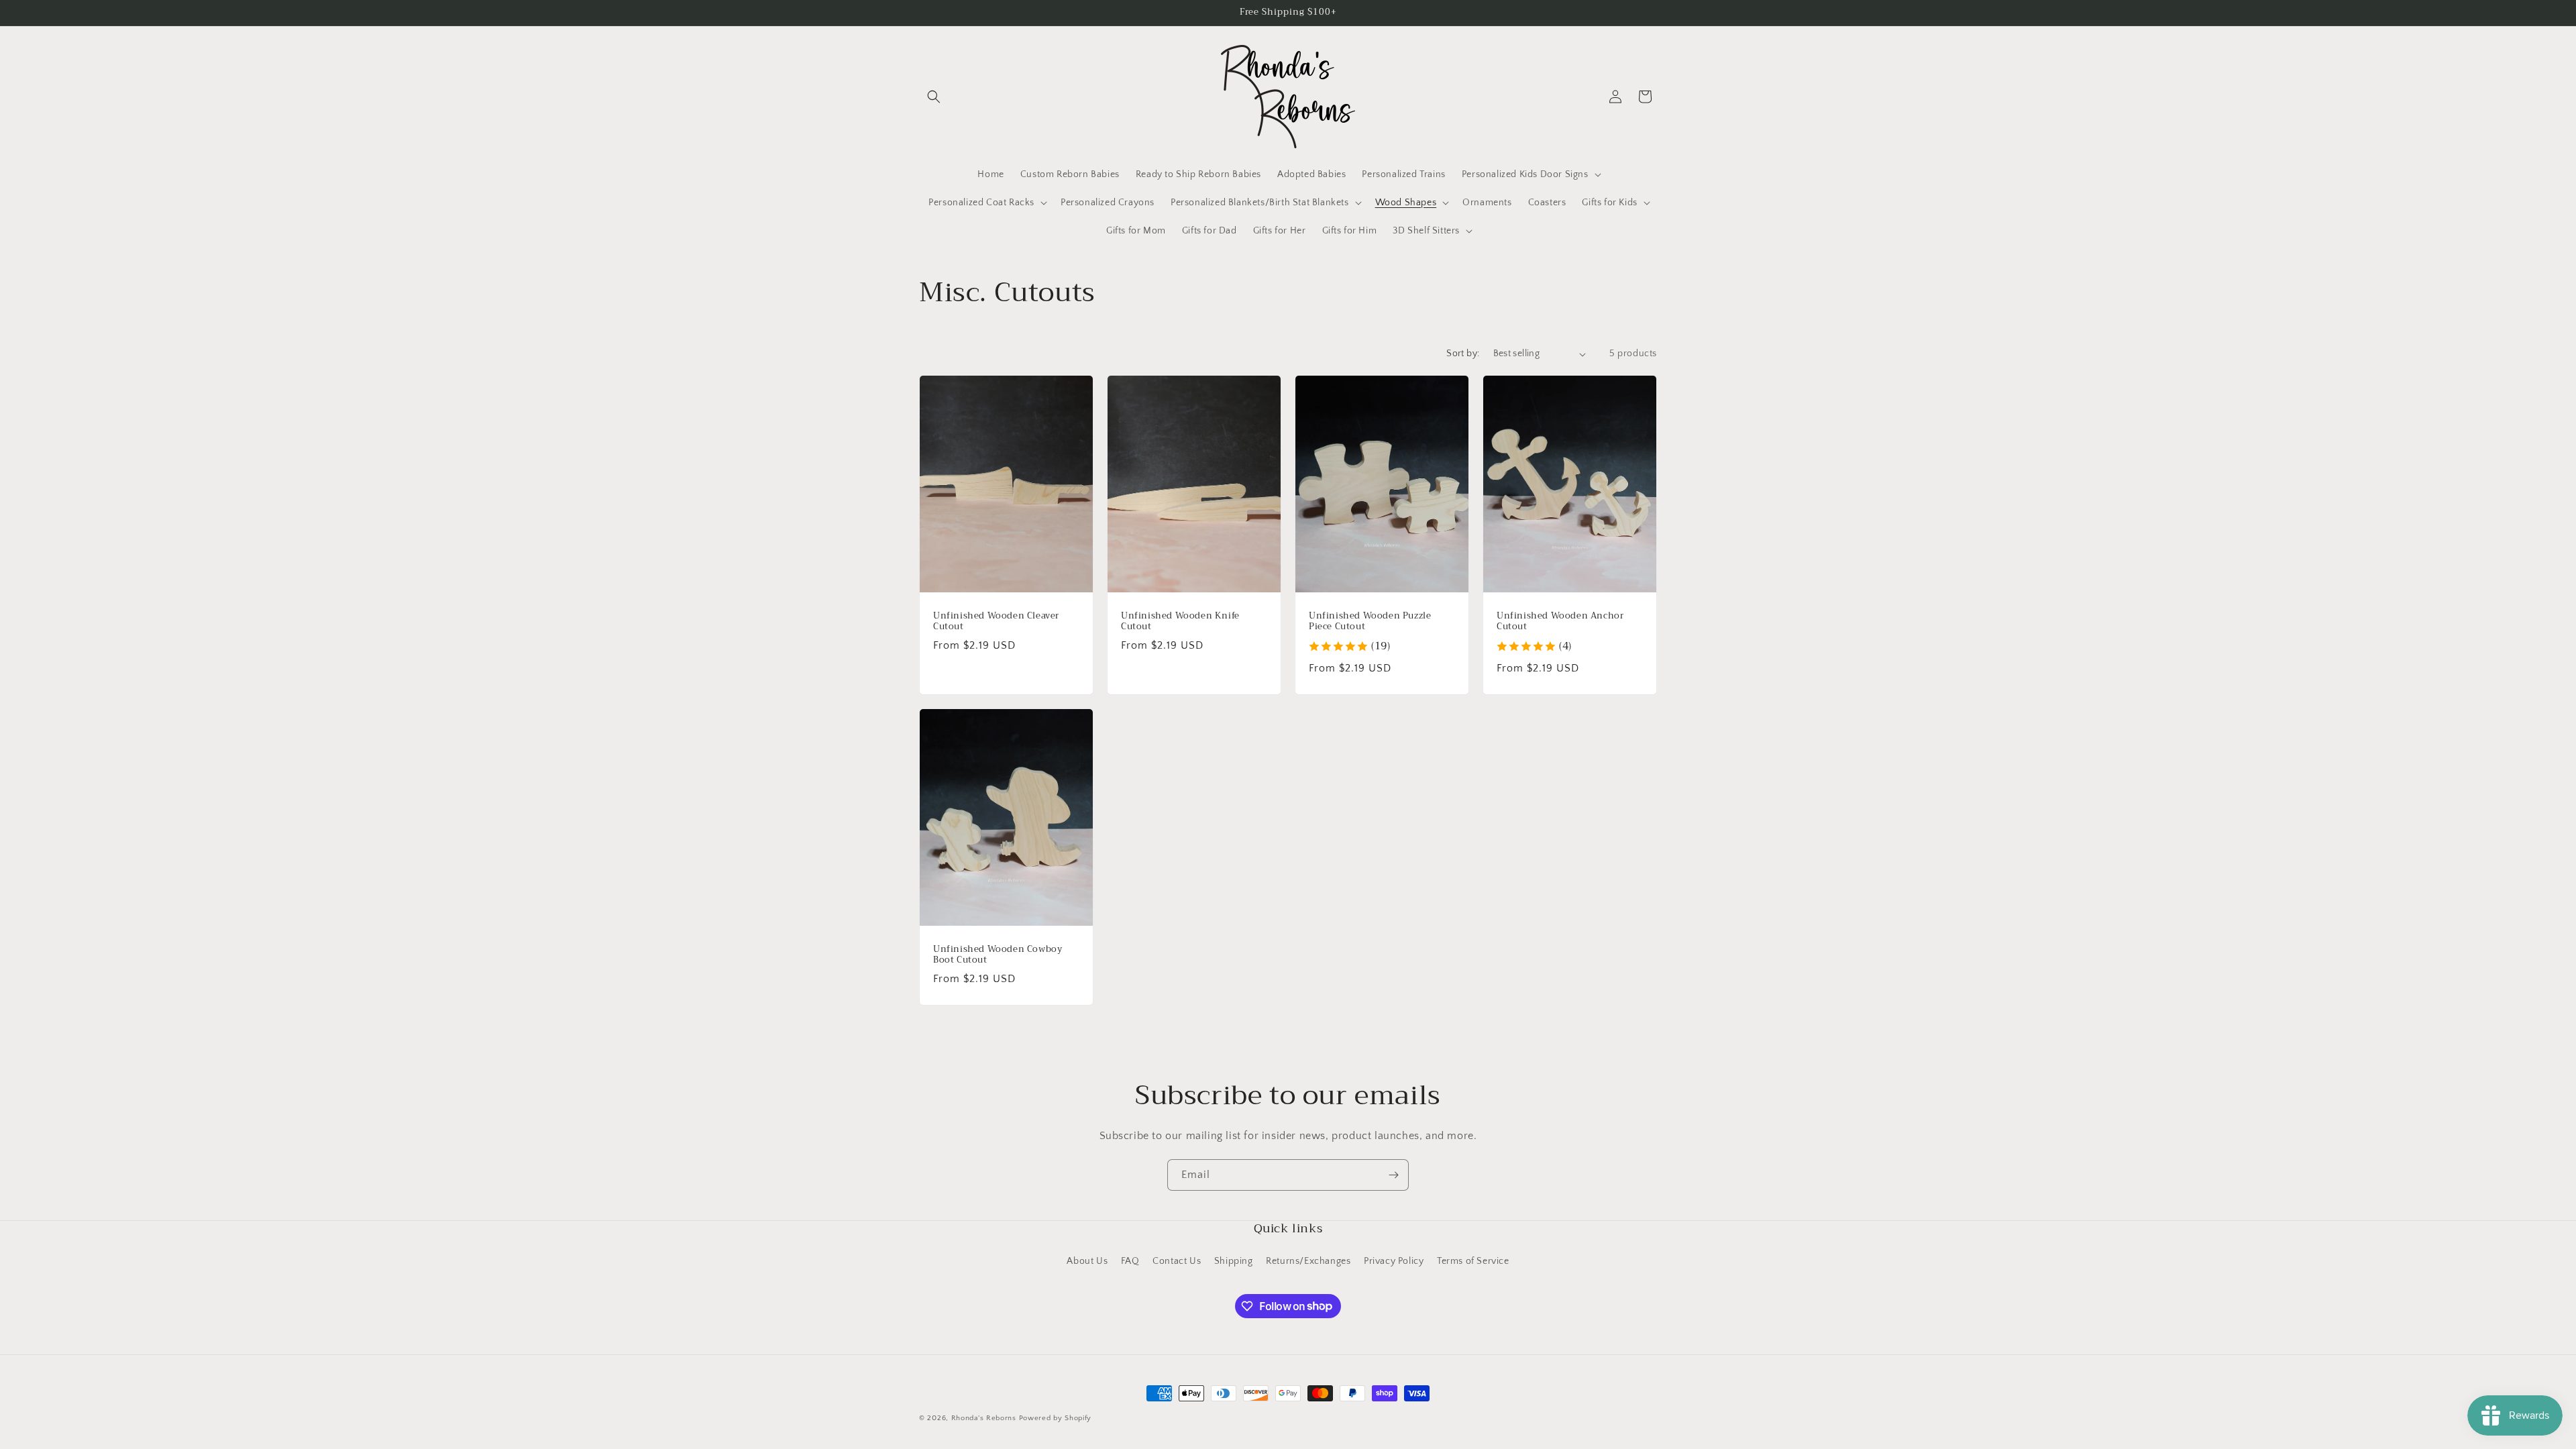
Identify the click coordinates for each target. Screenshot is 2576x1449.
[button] (934, 97)
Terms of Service (1473, 1261)
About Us (1087, 1261)
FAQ (1130, 1261)
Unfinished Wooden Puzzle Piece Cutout (1370, 622)
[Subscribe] (1393, 1175)
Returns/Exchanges (1308, 1261)
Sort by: (1463, 354)
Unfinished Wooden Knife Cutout (1180, 622)
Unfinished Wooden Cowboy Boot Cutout (998, 955)
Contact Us (1177, 1261)
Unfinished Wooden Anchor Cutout (1560, 622)
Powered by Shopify (1056, 1418)
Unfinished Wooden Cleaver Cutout (996, 622)
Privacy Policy (1394, 1261)
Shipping (1234, 1261)
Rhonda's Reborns (984, 1418)
